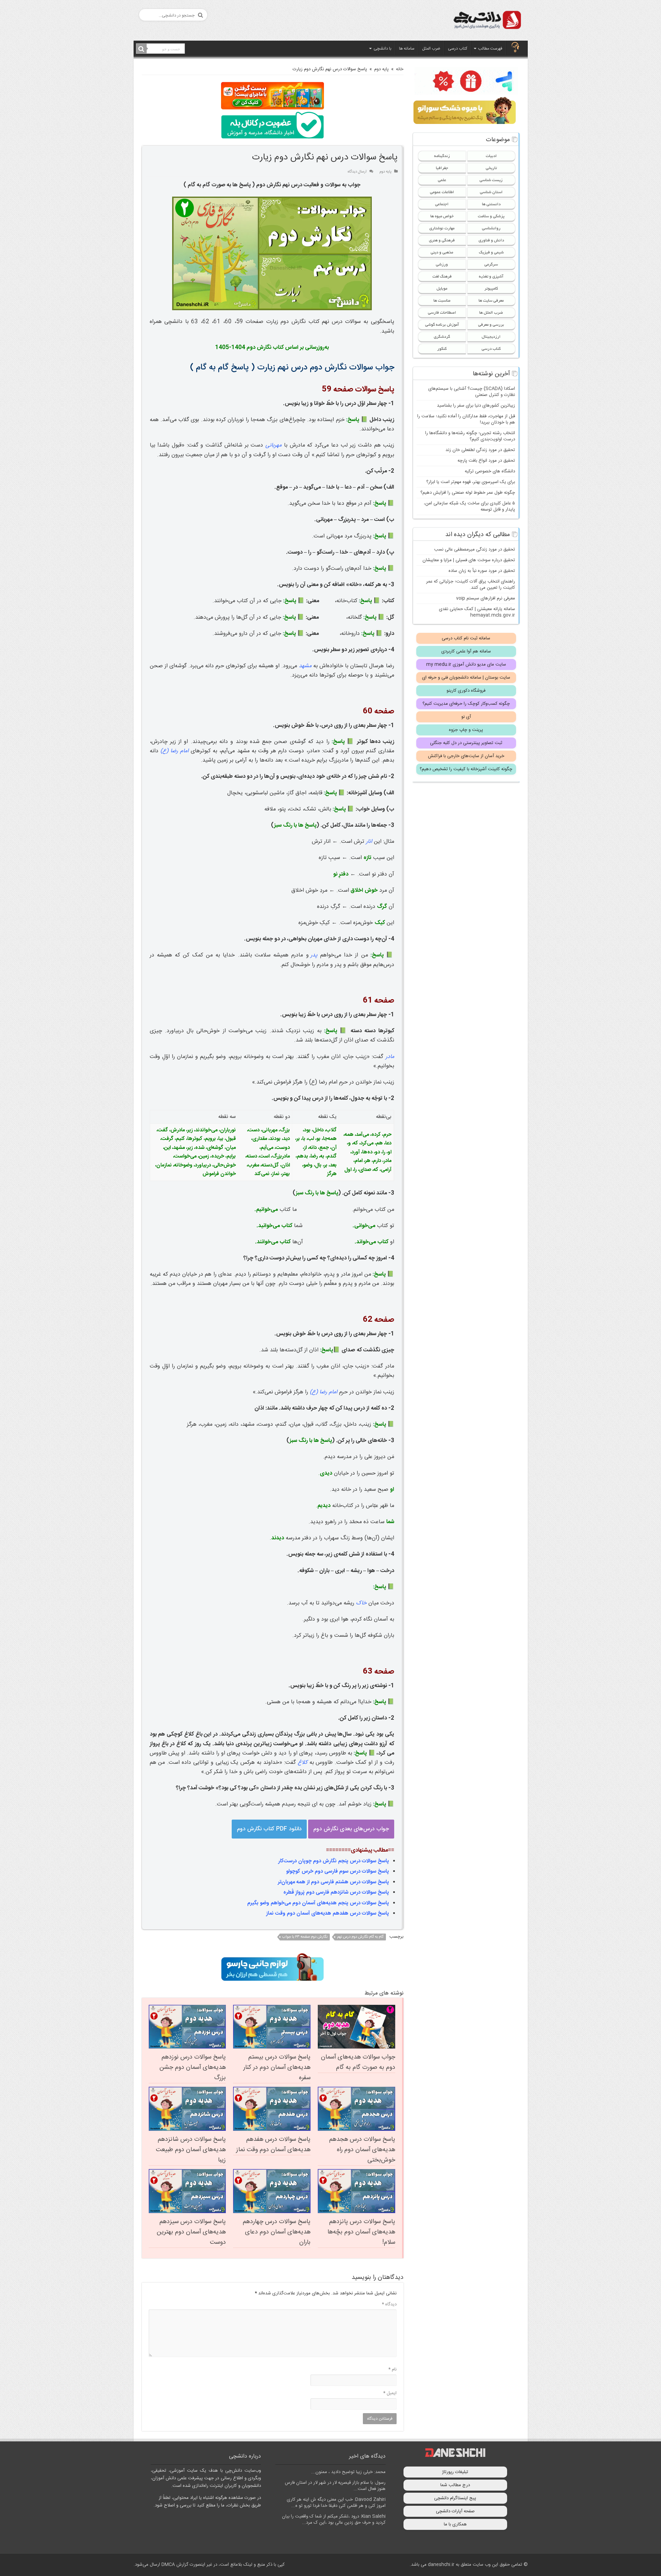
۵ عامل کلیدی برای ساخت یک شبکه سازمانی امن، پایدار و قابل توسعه (469, 506)
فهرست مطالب (490, 49)
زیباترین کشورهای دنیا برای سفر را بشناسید (476, 406)
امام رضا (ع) (175, 751)
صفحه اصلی (515, 48)
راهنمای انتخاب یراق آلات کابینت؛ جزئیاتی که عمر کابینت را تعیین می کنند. (471, 585)
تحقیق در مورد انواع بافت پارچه (486, 461)
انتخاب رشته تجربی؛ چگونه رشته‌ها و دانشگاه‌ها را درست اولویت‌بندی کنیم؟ (470, 436)
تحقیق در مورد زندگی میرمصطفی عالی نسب (475, 549)
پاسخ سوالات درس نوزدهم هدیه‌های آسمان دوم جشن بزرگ (193, 2067)
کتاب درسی (458, 49)
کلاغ (303, 1763)
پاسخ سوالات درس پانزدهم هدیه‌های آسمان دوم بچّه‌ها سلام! (361, 2232)
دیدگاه (389, 2304)
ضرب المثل (431, 49)
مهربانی (274, 445)
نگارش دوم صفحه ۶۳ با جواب (305, 1937)
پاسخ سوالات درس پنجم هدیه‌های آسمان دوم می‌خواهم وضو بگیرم (318, 1903)
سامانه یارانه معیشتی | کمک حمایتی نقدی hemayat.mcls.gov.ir (477, 612)
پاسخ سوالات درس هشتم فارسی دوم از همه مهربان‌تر (333, 1882)
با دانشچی (382, 49)
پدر (314, 955)
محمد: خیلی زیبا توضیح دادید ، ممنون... (348, 2472)
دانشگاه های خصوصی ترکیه (490, 471)
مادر (390, 1057)
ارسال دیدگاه (357, 172)
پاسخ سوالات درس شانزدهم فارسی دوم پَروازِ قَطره (336, 1892)
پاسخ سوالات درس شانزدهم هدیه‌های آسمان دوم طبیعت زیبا (191, 2150)
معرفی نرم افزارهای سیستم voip (486, 598)
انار (369, 842)
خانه (400, 69)
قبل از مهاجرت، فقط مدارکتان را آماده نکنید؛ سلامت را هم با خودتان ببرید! (466, 419)
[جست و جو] (141, 49)
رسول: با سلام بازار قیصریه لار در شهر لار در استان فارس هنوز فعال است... (335, 2486)
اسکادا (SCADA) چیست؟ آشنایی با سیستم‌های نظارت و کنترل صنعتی (472, 392)
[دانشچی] (487, 21)
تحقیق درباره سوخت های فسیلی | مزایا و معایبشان (469, 560)
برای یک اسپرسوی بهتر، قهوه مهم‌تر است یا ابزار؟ (471, 482)
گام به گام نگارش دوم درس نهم (360, 1937)
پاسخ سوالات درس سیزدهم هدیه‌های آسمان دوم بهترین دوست (191, 2232)
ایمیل (390, 2393)
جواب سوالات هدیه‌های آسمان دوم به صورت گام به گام (358, 2062)
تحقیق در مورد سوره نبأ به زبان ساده (482, 571)
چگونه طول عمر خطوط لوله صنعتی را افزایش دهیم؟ (468, 493)
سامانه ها (407, 49)
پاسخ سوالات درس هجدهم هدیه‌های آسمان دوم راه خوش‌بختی (362, 2150)
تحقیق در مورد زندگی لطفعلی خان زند (480, 450)
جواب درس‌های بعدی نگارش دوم (351, 1829)
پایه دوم (381, 69)
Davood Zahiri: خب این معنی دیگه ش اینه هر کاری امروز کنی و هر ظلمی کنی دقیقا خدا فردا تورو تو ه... (336, 2503)
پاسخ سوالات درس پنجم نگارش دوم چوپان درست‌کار (334, 1861)
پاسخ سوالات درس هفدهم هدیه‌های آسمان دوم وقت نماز (328, 1913)
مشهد (305, 666)
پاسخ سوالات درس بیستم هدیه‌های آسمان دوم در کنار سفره (277, 2067)
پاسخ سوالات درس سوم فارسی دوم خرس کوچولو (338, 1871)
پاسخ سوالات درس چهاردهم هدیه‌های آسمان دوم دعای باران (277, 2232)
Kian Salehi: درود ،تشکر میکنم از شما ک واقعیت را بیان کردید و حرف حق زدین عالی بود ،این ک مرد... (334, 2520)
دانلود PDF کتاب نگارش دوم (269, 1829)
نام (392, 2369)
